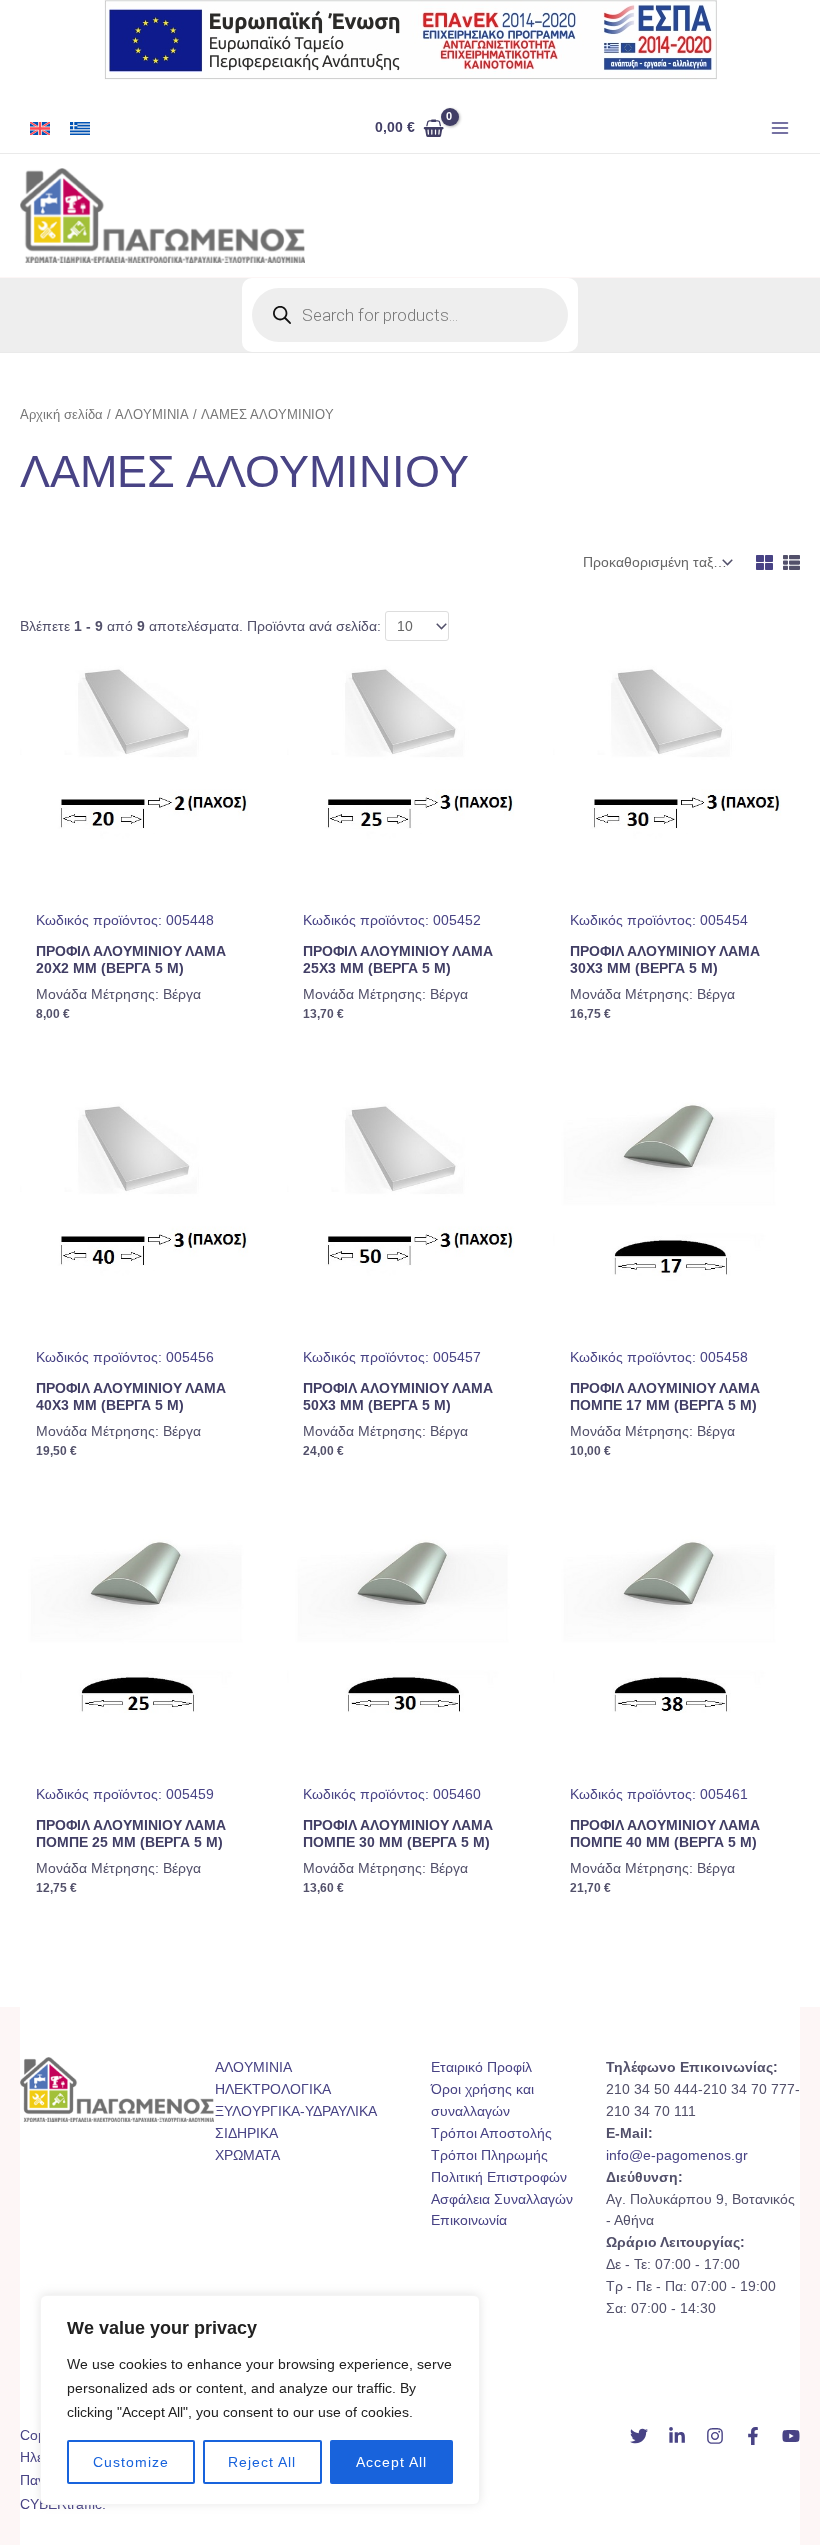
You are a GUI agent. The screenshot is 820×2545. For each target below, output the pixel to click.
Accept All (391, 2462)
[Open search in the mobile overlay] (410, 315)
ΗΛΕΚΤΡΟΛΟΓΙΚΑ (273, 2089)
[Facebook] (753, 2436)
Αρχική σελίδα (61, 415)
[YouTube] (791, 2436)
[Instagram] (715, 2436)
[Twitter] (639, 2436)
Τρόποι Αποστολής (491, 2133)
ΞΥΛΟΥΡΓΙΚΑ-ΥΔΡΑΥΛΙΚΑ (296, 2111)
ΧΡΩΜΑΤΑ (247, 2155)
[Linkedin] (677, 2436)
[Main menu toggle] (780, 128)
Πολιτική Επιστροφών (499, 2177)
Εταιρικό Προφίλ (481, 2067)
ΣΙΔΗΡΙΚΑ (246, 2133)
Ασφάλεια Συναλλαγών (502, 2199)
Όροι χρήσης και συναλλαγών (482, 2100)
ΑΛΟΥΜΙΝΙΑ (152, 415)
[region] (260, 2400)
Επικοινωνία (469, 2220)
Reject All (262, 2462)
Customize (131, 2462)
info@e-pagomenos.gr (677, 2155)
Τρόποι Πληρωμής (489, 2155)
